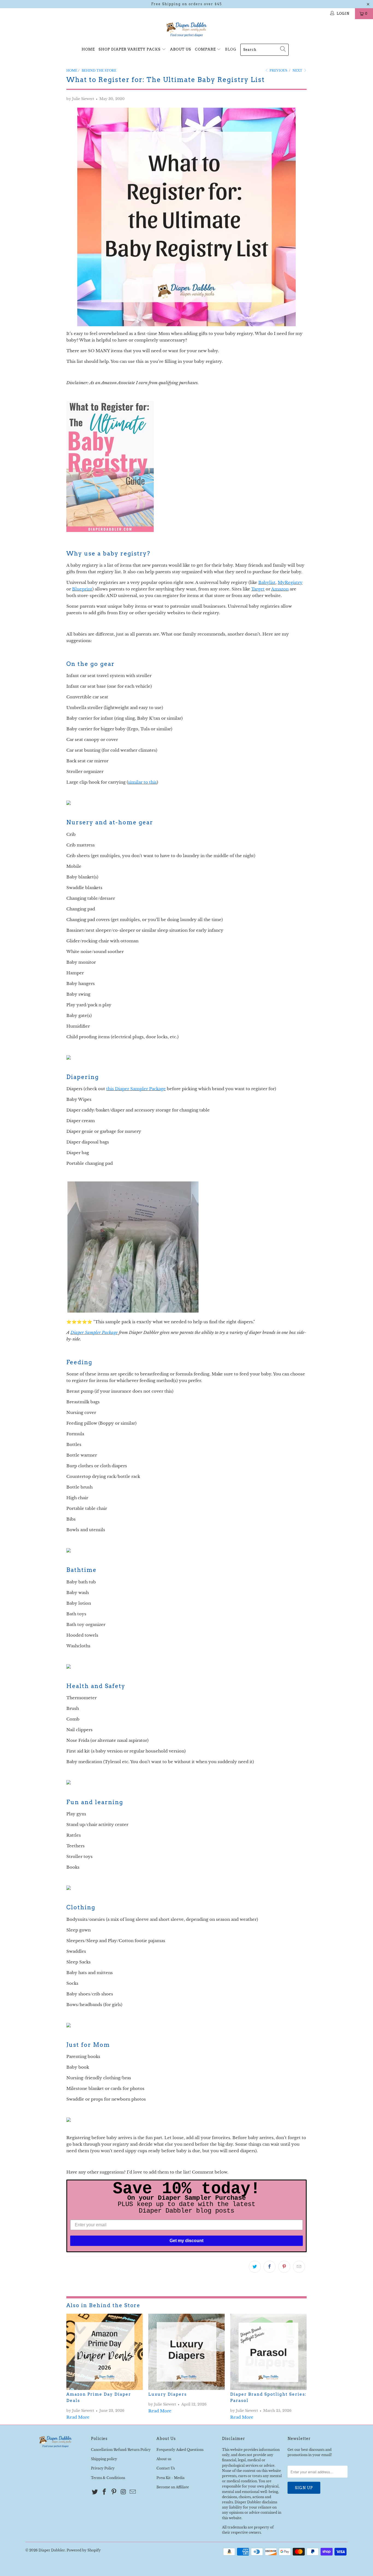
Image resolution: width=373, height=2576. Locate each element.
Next (298, 70)
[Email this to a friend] (299, 2267)
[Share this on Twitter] (255, 2267)
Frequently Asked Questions (180, 2450)
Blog (231, 49)
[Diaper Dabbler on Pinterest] (114, 2492)
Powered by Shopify (84, 2550)
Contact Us (166, 2468)
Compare (206, 49)
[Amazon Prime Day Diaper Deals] (105, 2352)
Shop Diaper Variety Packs (130, 49)
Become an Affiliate (173, 2487)
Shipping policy (104, 2459)
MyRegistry (290, 582)
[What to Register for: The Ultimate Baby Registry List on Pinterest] (110, 530)
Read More (78, 2417)
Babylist (267, 582)
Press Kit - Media (171, 2478)
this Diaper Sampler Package (136, 1089)
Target (258, 589)
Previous (278, 70)
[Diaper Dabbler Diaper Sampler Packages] (133, 1311)
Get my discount (187, 2241)
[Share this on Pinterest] (284, 2267)
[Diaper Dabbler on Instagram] (123, 2492)
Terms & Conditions (108, 2478)
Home (88, 49)
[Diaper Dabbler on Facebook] (105, 2492)
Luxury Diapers (168, 2394)
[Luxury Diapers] (187, 2352)
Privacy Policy (103, 2468)
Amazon (280, 589)
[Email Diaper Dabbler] (133, 2492)
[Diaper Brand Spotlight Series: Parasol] (268, 2352)
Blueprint (82, 589)
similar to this (142, 782)
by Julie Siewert (80, 99)
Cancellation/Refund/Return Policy (121, 2450)
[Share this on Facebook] (270, 2267)
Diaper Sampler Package (94, 1332)
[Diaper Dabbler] (187, 30)
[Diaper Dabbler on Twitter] (95, 2492)
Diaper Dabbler (52, 2550)
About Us (181, 49)
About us (164, 2459)
